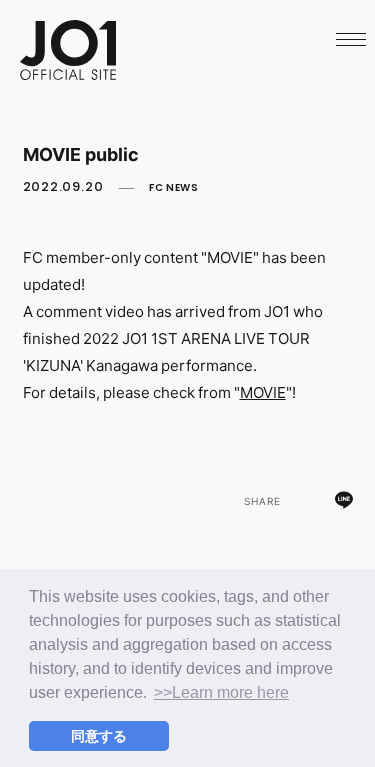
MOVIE (263, 392)
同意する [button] (99, 736)
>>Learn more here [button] (221, 692)
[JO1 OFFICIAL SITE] (68, 74)
